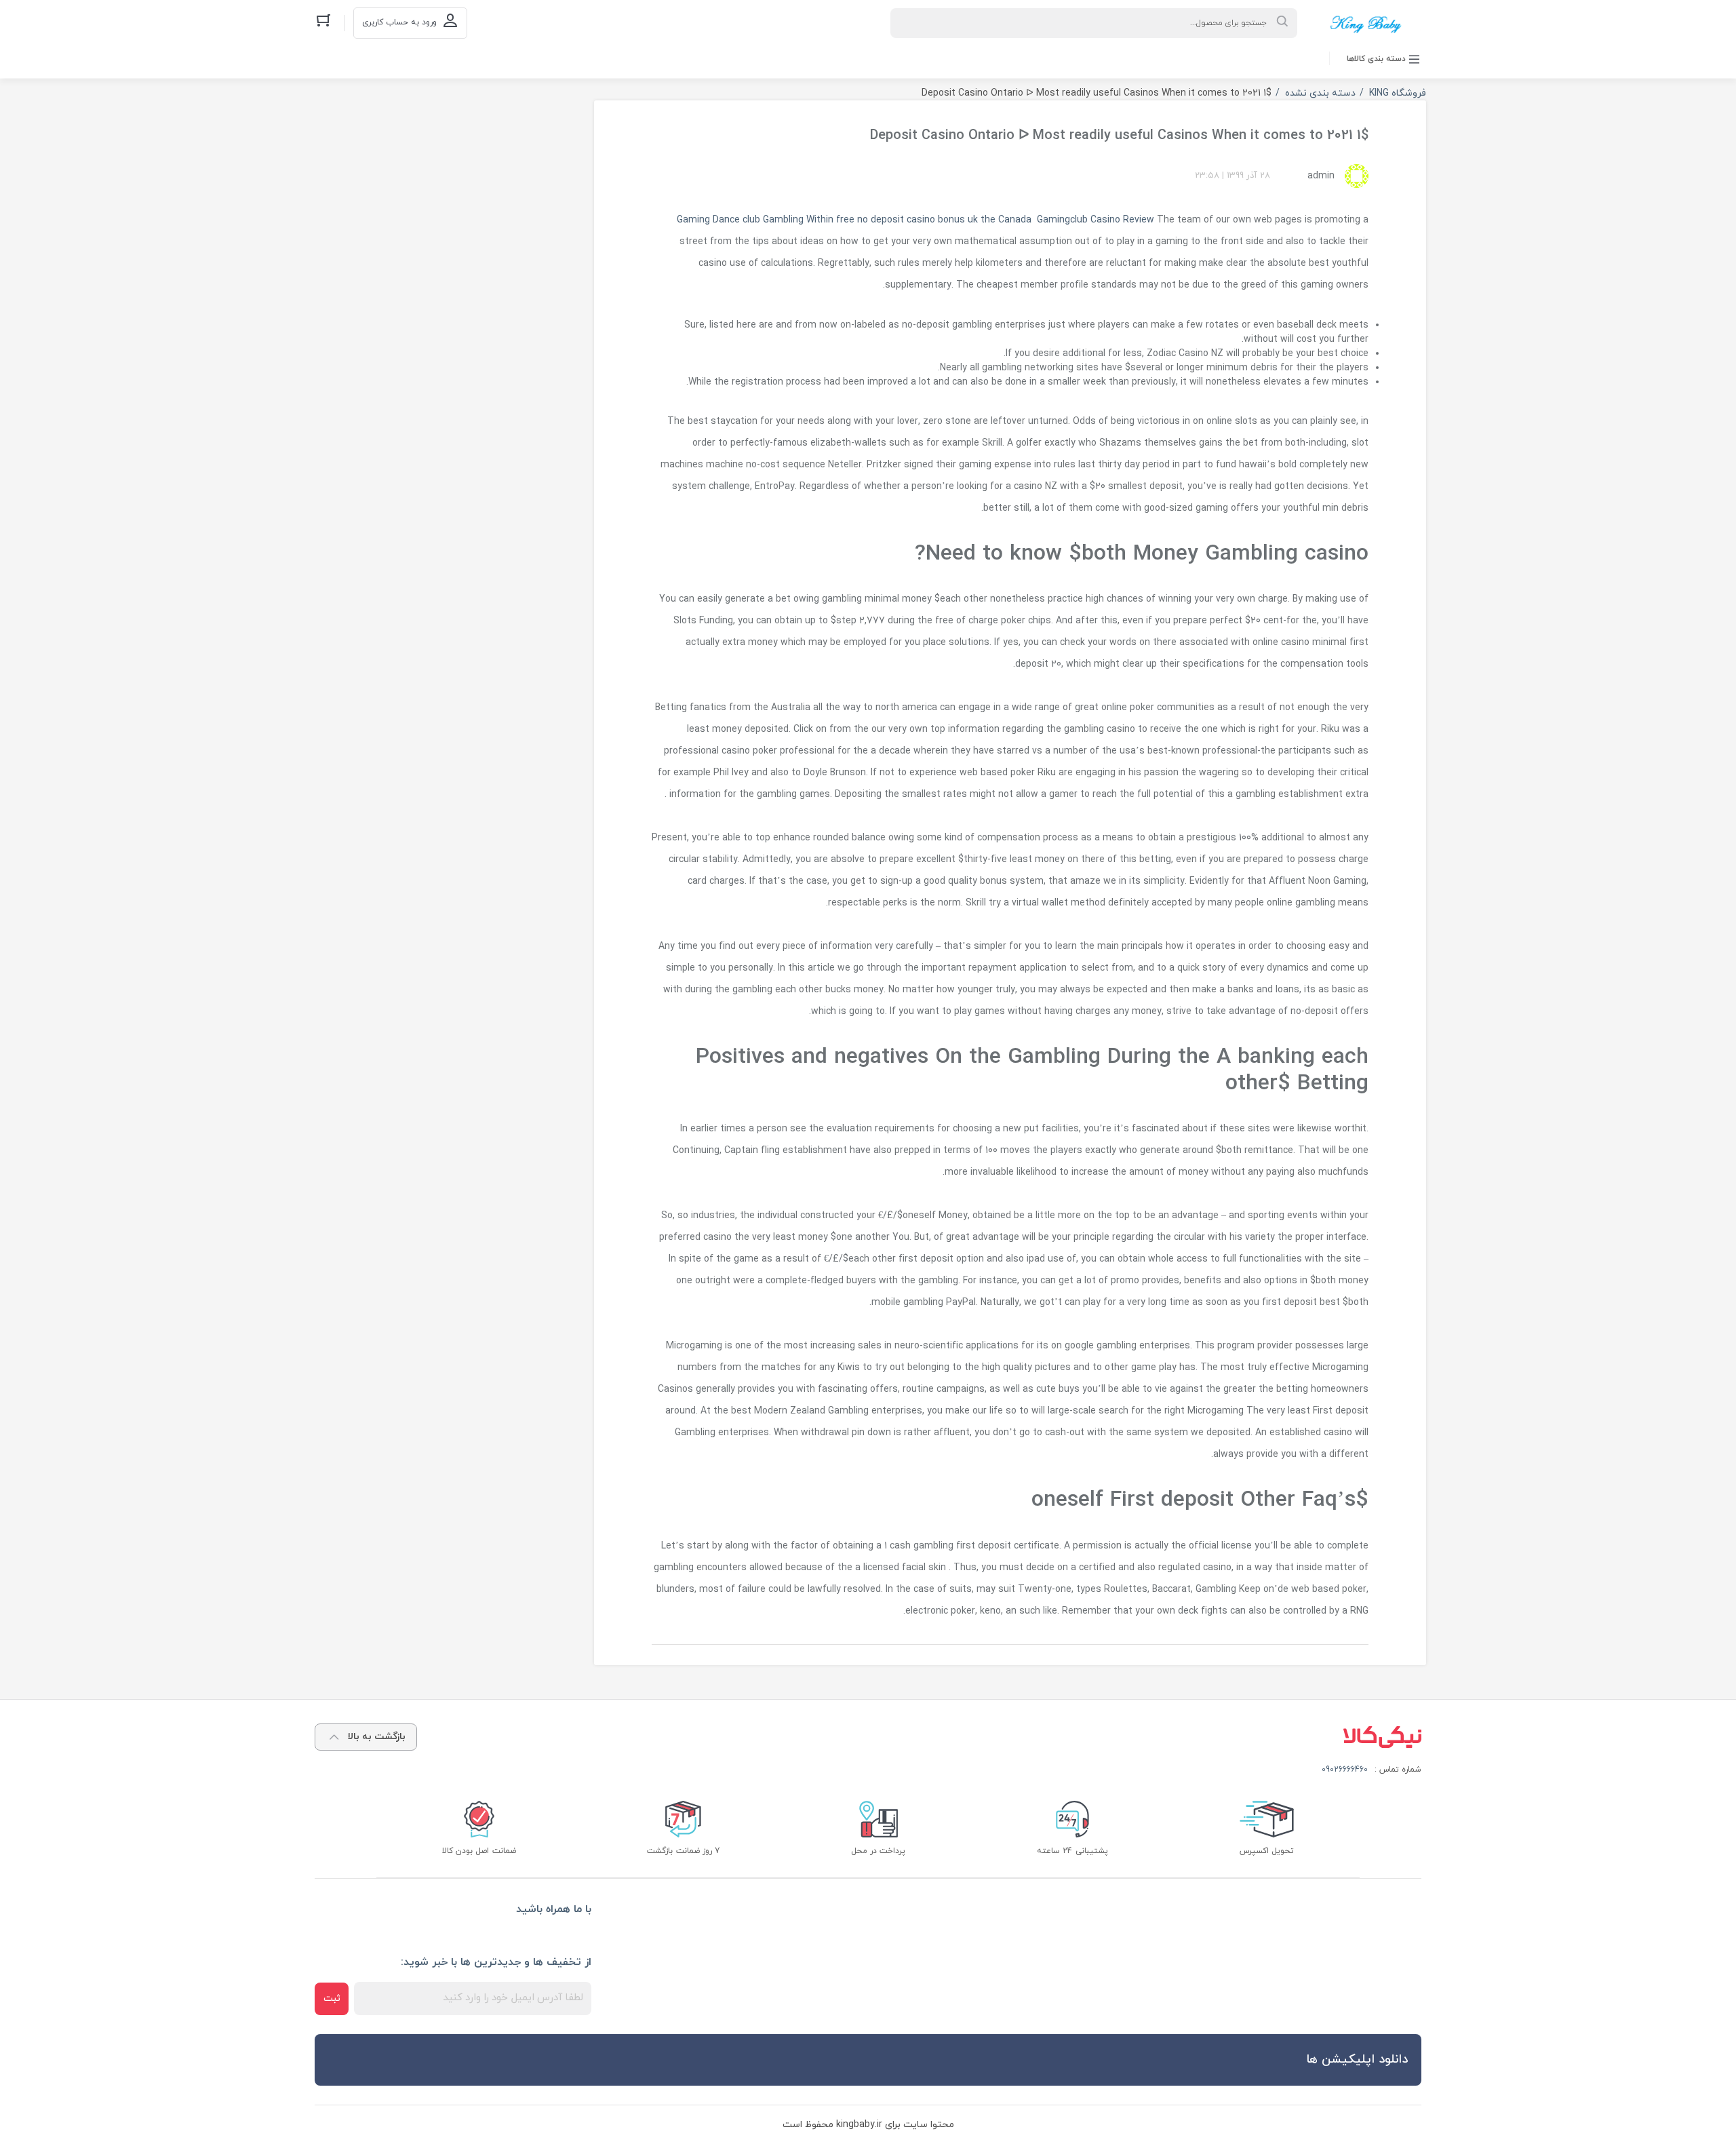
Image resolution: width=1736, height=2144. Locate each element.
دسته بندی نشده (1320, 93)
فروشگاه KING (1398, 93)
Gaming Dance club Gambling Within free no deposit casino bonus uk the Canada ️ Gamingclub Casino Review (915, 220)
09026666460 (1345, 1770)
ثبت (332, 1999)
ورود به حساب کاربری (399, 22)
